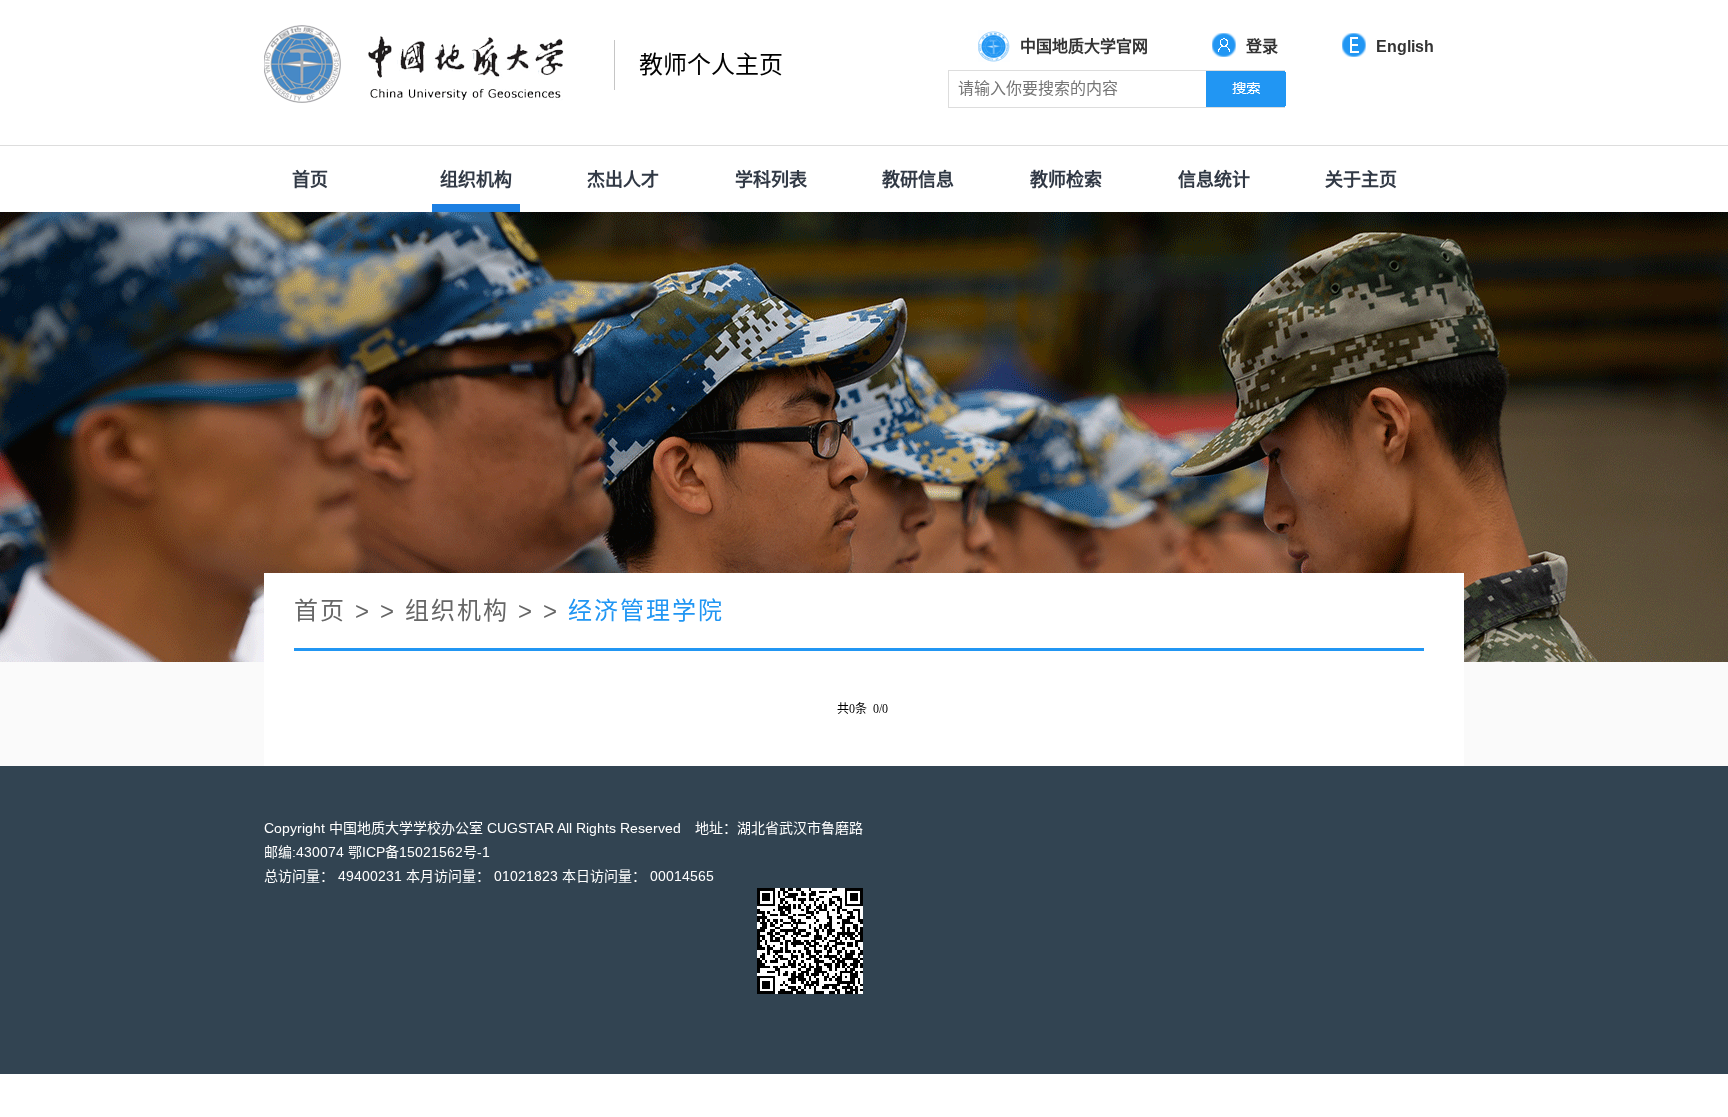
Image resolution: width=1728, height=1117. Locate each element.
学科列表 (771, 180)
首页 (310, 180)
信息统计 (1214, 180)
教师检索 (1066, 180)
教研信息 (918, 180)
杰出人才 (623, 180)
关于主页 (1361, 180)
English (1405, 46)
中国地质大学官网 (1084, 46)
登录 (1262, 46)
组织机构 (476, 180)
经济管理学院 (646, 610)
